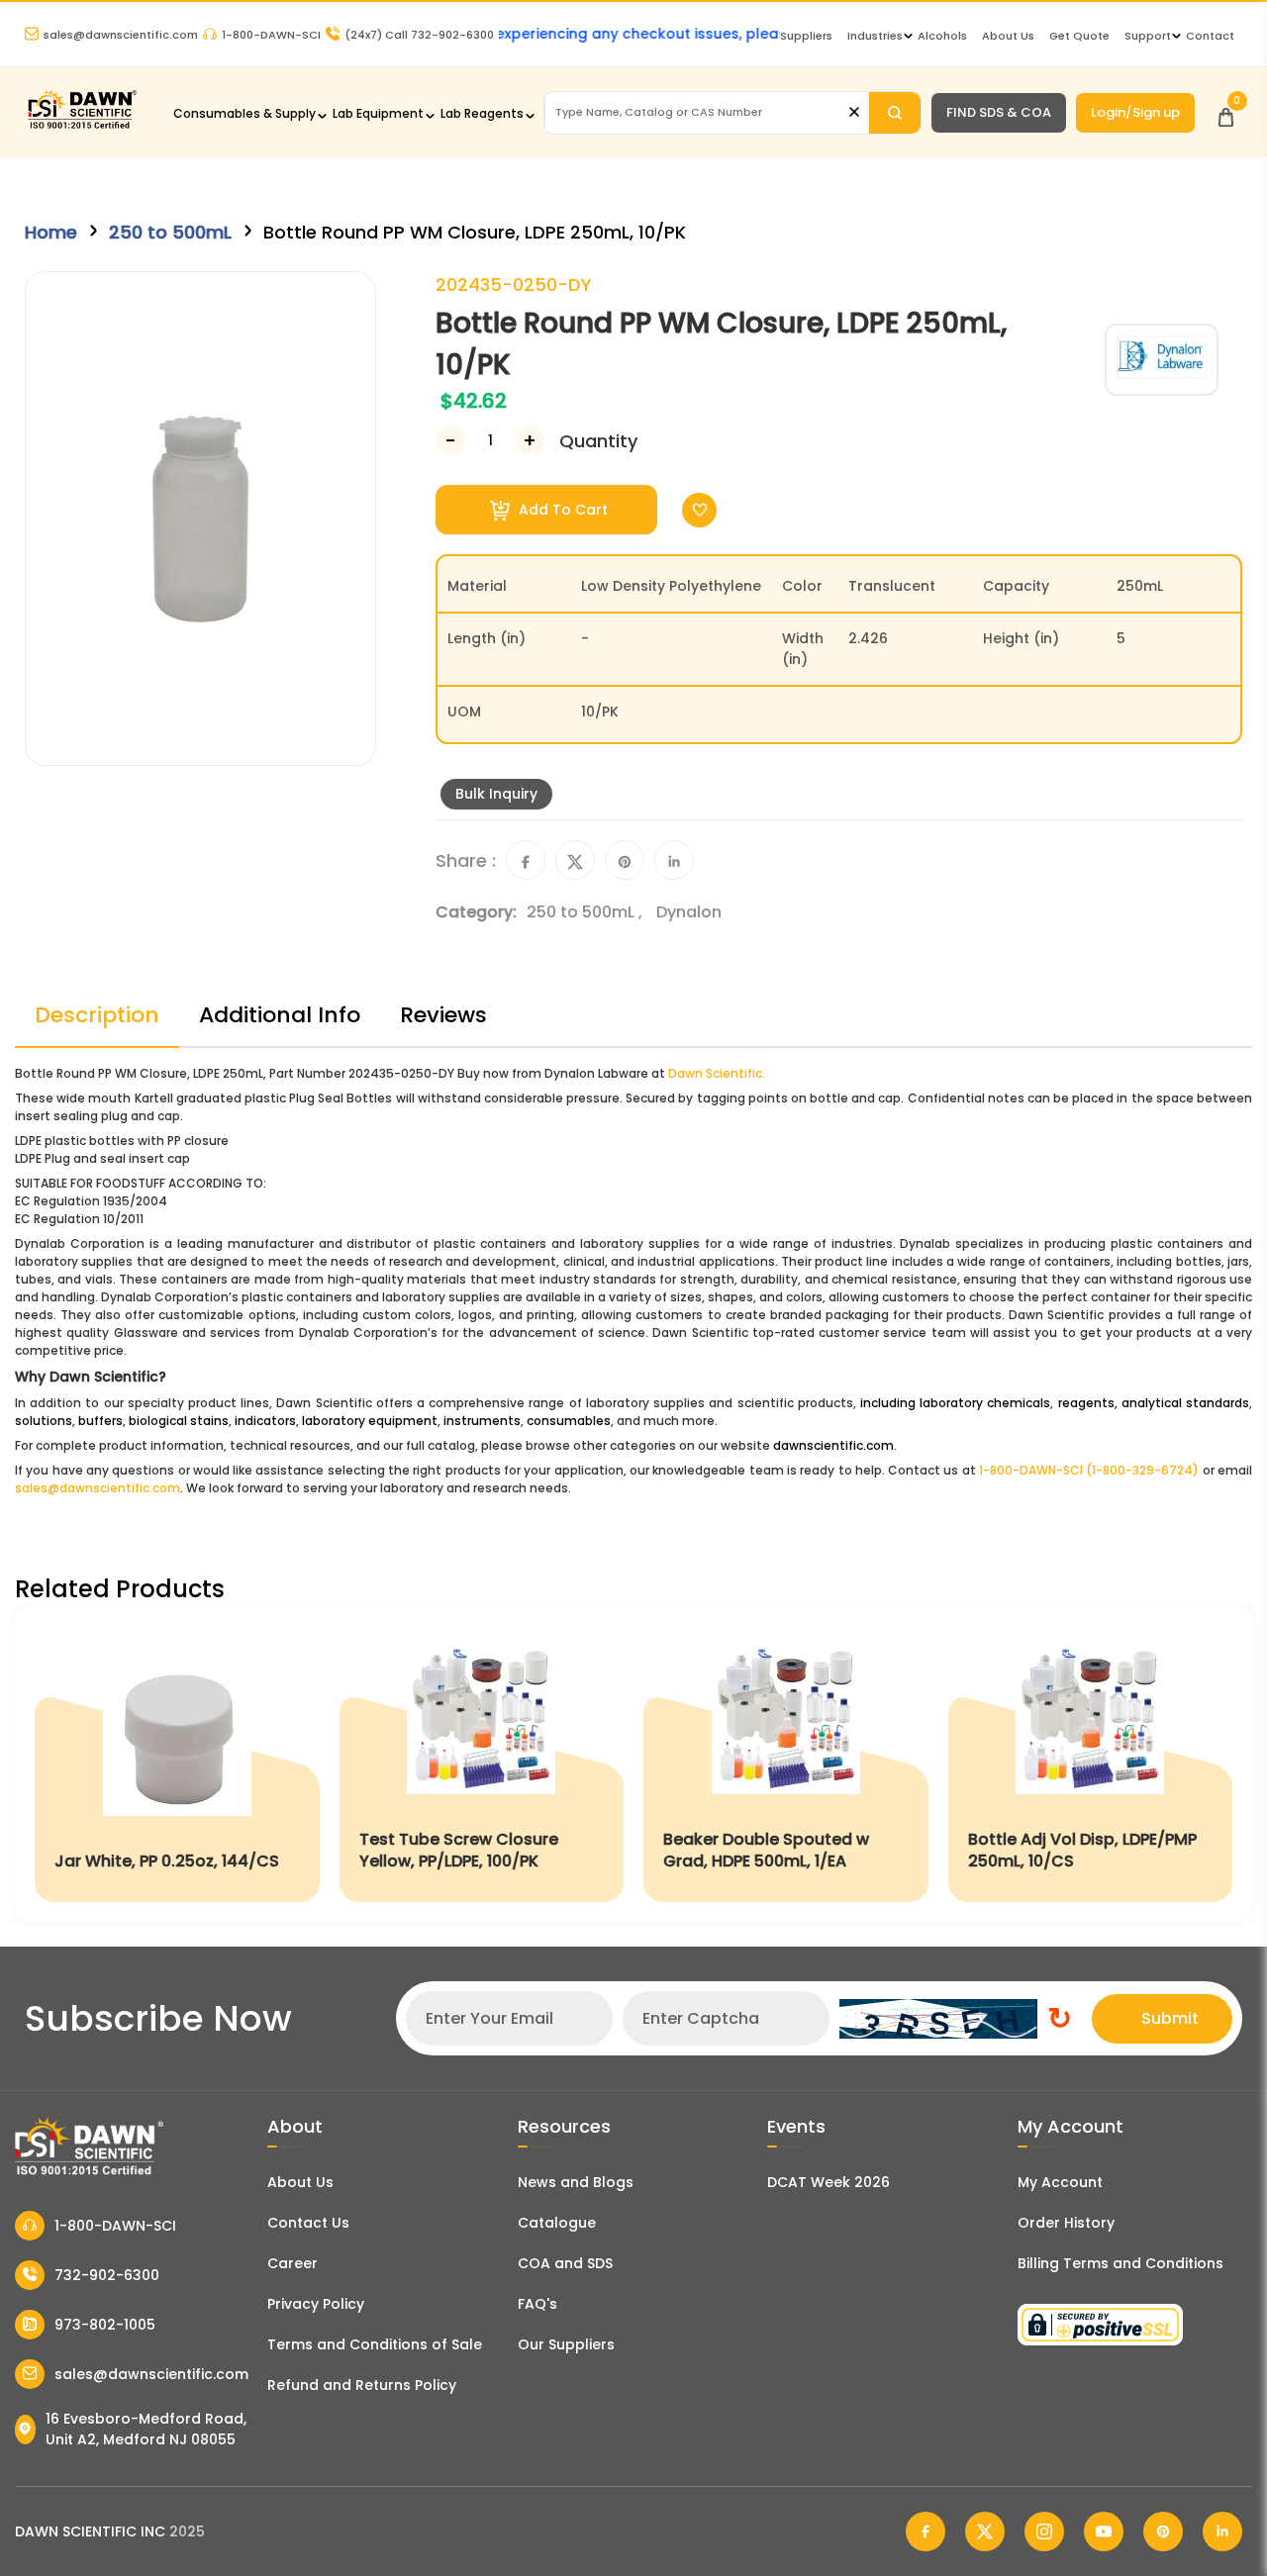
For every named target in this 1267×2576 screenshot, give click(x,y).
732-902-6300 (107, 2275)
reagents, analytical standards (1154, 1403)
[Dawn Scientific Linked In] (1222, 2531)
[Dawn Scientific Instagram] (1044, 2531)
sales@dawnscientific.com (121, 35)
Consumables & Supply (244, 113)
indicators (265, 1421)
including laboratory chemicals (955, 1403)
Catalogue (557, 2223)
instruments (482, 1421)
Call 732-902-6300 (419, 35)
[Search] (895, 113)
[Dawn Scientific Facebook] (926, 2531)
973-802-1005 (105, 2325)
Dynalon (689, 912)
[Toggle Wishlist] (699, 510)
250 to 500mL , (586, 912)
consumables (569, 1421)
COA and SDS (565, 2263)
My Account (1060, 2182)
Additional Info (280, 1015)
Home (51, 232)
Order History (1066, 2223)
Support (1148, 36)
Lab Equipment (378, 113)
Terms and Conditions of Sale (375, 2344)
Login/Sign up (1135, 112)
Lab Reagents (482, 113)
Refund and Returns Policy (362, 2385)
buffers (100, 1421)
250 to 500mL (170, 232)
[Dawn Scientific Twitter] (985, 2531)
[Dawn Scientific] (82, 126)
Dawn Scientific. (717, 1073)
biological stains (179, 1421)
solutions (44, 1421)
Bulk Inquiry (496, 794)
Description (97, 1015)
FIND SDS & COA (999, 112)
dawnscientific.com (833, 1445)
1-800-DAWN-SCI (271, 35)
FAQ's (537, 2304)
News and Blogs (576, 2182)
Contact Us (308, 2223)
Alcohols (942, 36)
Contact (1210, 36)
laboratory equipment (370, 1421)
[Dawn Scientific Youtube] (1104, 2531)
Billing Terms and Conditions (1121, 2263)
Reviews (443, 1015)
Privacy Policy (316, 2304)
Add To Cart (561, 510)
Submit (1170, 2018)
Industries (875, 36)
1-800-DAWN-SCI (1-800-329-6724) (1089, 1470)
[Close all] (854, 112)
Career (292, 2263)
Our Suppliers (566, 2344)
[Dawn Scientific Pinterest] (1163, 2531)
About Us (1008, 36)
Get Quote (1079, 36)
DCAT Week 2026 (828, 2182)
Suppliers (806, 36)
